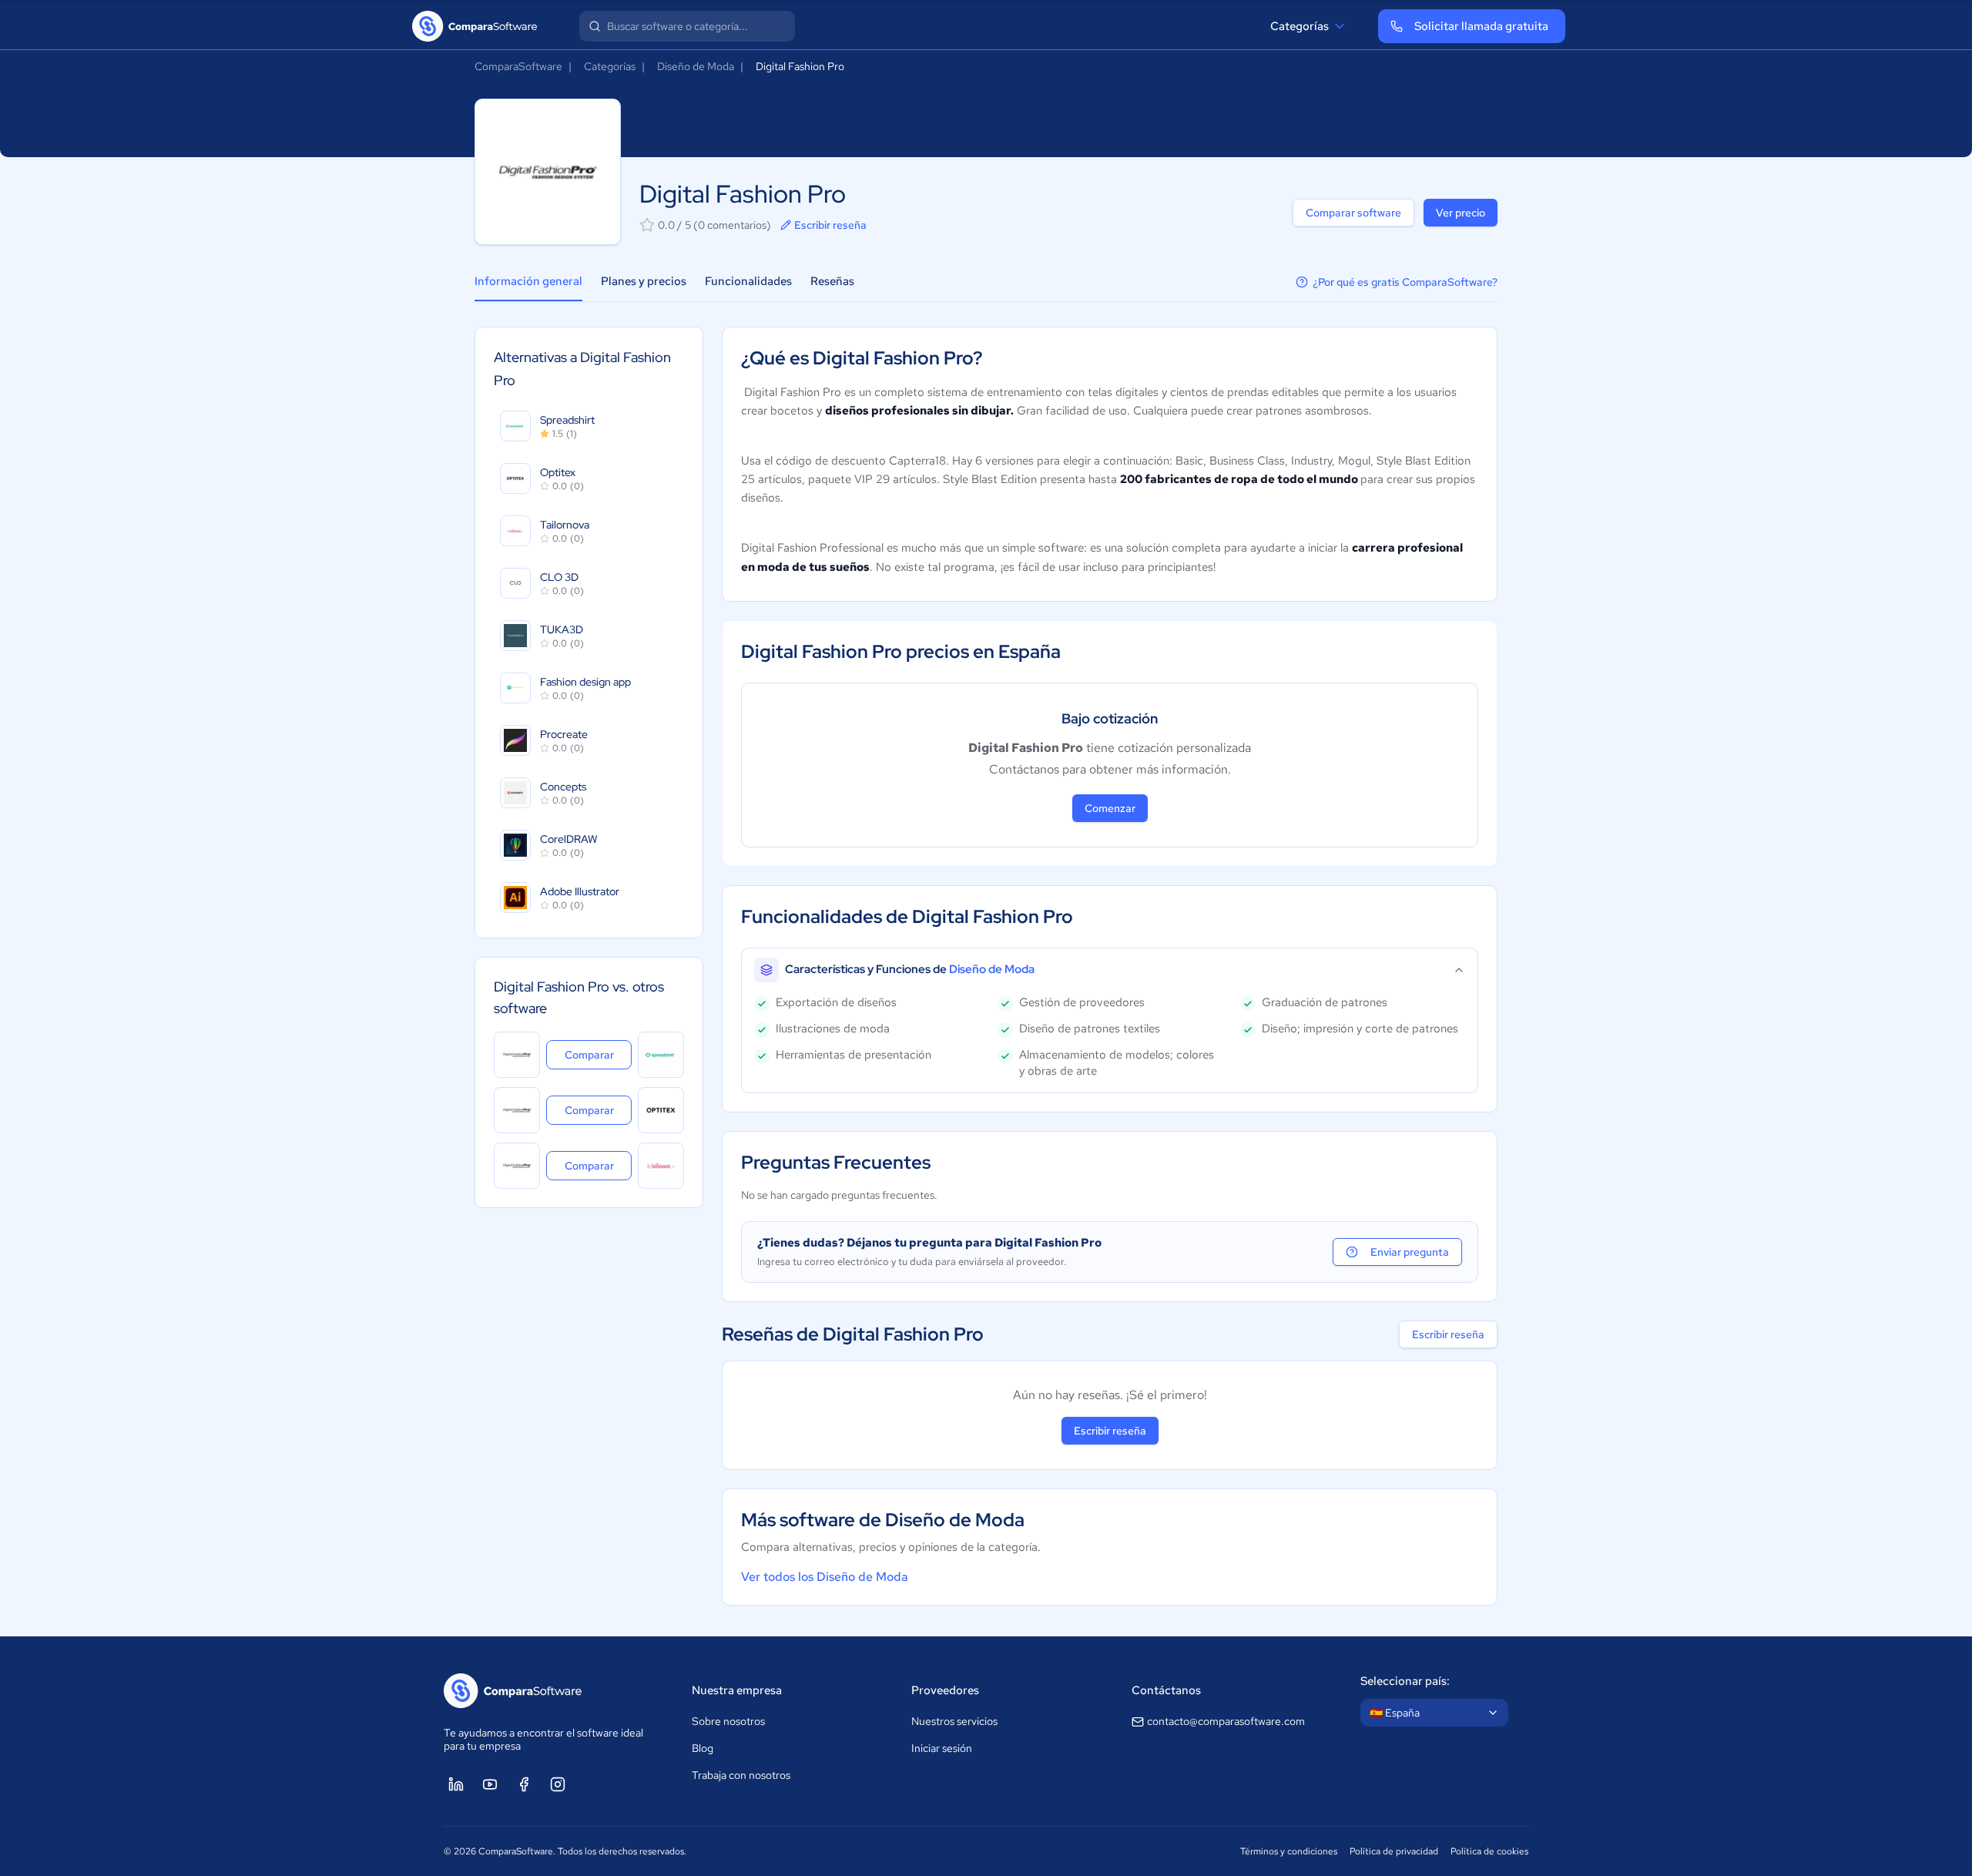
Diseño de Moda (696, 66)
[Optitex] (661, 1110)
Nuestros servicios (954, 1721)
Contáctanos (1166, 1690)
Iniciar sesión (942, 1748)
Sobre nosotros (728, 1721)
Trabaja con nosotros (741, 1775)
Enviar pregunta (1410, 1252)
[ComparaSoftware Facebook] (524, 1784)
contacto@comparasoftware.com (1226, 1721)
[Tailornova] (661, 1166)
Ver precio (1461, 213)
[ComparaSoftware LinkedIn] (456, 1784)
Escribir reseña (830, 225)
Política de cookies (1489, 1851)
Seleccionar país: (1405, 1681)
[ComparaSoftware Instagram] (558, 1784)
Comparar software (1353, 213)
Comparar (598, 1054)
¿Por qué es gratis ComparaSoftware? (1405, 282)
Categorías (1300, 26)
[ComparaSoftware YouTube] (490, 1784)
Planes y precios (644, 281)
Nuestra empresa (737, 1690)
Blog (703, 1748)
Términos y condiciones (1289, 1851)
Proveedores (945, 1690)
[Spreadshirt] (661, 1055)
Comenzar (1110, 808)
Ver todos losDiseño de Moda (825, 1577)
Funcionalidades (748, 281)
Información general (528, 281)
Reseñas (832, 281)
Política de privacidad (1394, 1851)
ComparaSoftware (518, 66)
